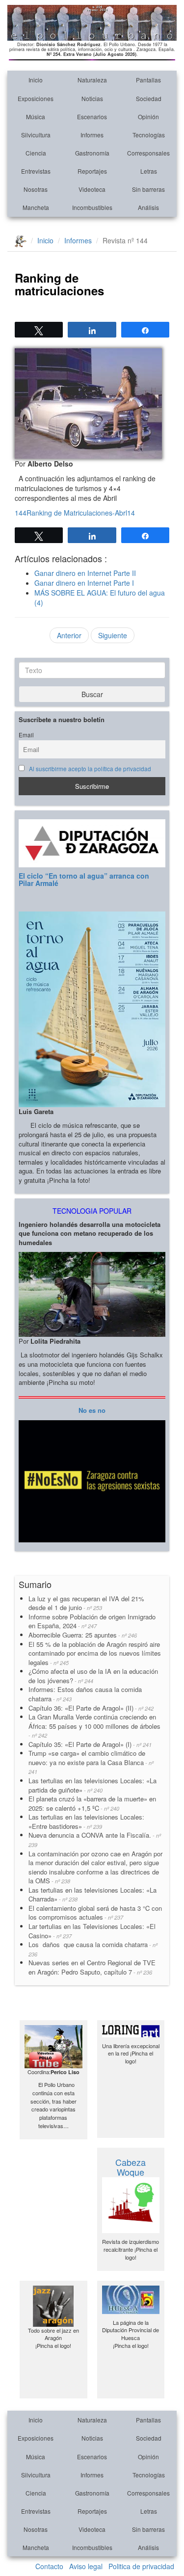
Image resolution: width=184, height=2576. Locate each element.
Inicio (36, 80)
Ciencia (36, 153)
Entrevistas (36, 171)
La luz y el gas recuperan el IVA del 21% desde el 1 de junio (86, 1603)
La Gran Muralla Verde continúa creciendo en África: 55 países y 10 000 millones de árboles (94, 1726)
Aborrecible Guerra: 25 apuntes (83, 1635)
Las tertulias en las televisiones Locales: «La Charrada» (92, 1895)
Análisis (148, 207)
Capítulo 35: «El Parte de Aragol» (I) (90, 1744)
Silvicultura (36, 135)
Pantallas (148, 80)
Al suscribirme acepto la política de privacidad (90, 769)
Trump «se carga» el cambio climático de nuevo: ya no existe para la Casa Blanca (91, 1762)
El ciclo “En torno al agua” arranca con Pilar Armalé (84, 879)
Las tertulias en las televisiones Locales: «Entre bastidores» (86, 1821)
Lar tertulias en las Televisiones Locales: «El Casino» (92, 1931)
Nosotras (36, 189)
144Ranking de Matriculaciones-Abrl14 (75, 513)
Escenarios (92, 117)
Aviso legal (86, 2566)
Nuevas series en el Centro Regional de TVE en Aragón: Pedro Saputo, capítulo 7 (92, 1967)
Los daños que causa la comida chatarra (93, 1949)
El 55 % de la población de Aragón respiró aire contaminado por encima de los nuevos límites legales (95, 1653)
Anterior (69, 635)
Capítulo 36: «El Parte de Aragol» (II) (91, 1708)
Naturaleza (92, 80)
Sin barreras (148, 189)
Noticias (92, 98)
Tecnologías (149, 135)
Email (26, 735)
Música (36, 117)
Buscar (92, 694)
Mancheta (36, 207)
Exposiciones (36, 98)
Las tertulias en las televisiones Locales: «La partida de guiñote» (92, 1785)
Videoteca (92, 189)
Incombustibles (92, 207)
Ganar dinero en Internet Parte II (85, 573)
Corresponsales (148, 153)
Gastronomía (92, 153)
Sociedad (149, 98)
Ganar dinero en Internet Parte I (84, 583)
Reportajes (92, 171)
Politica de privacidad (141, 2566)
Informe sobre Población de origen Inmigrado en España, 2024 (92, 1621)
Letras (149, 171)
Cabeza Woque (131, 2167)
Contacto (49, 2566)
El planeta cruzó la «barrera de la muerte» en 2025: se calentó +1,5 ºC (92, 1803)
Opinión (148, 117)
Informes (92, 135)
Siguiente (113, 635)
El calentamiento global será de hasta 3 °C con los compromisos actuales (95, 1913)
